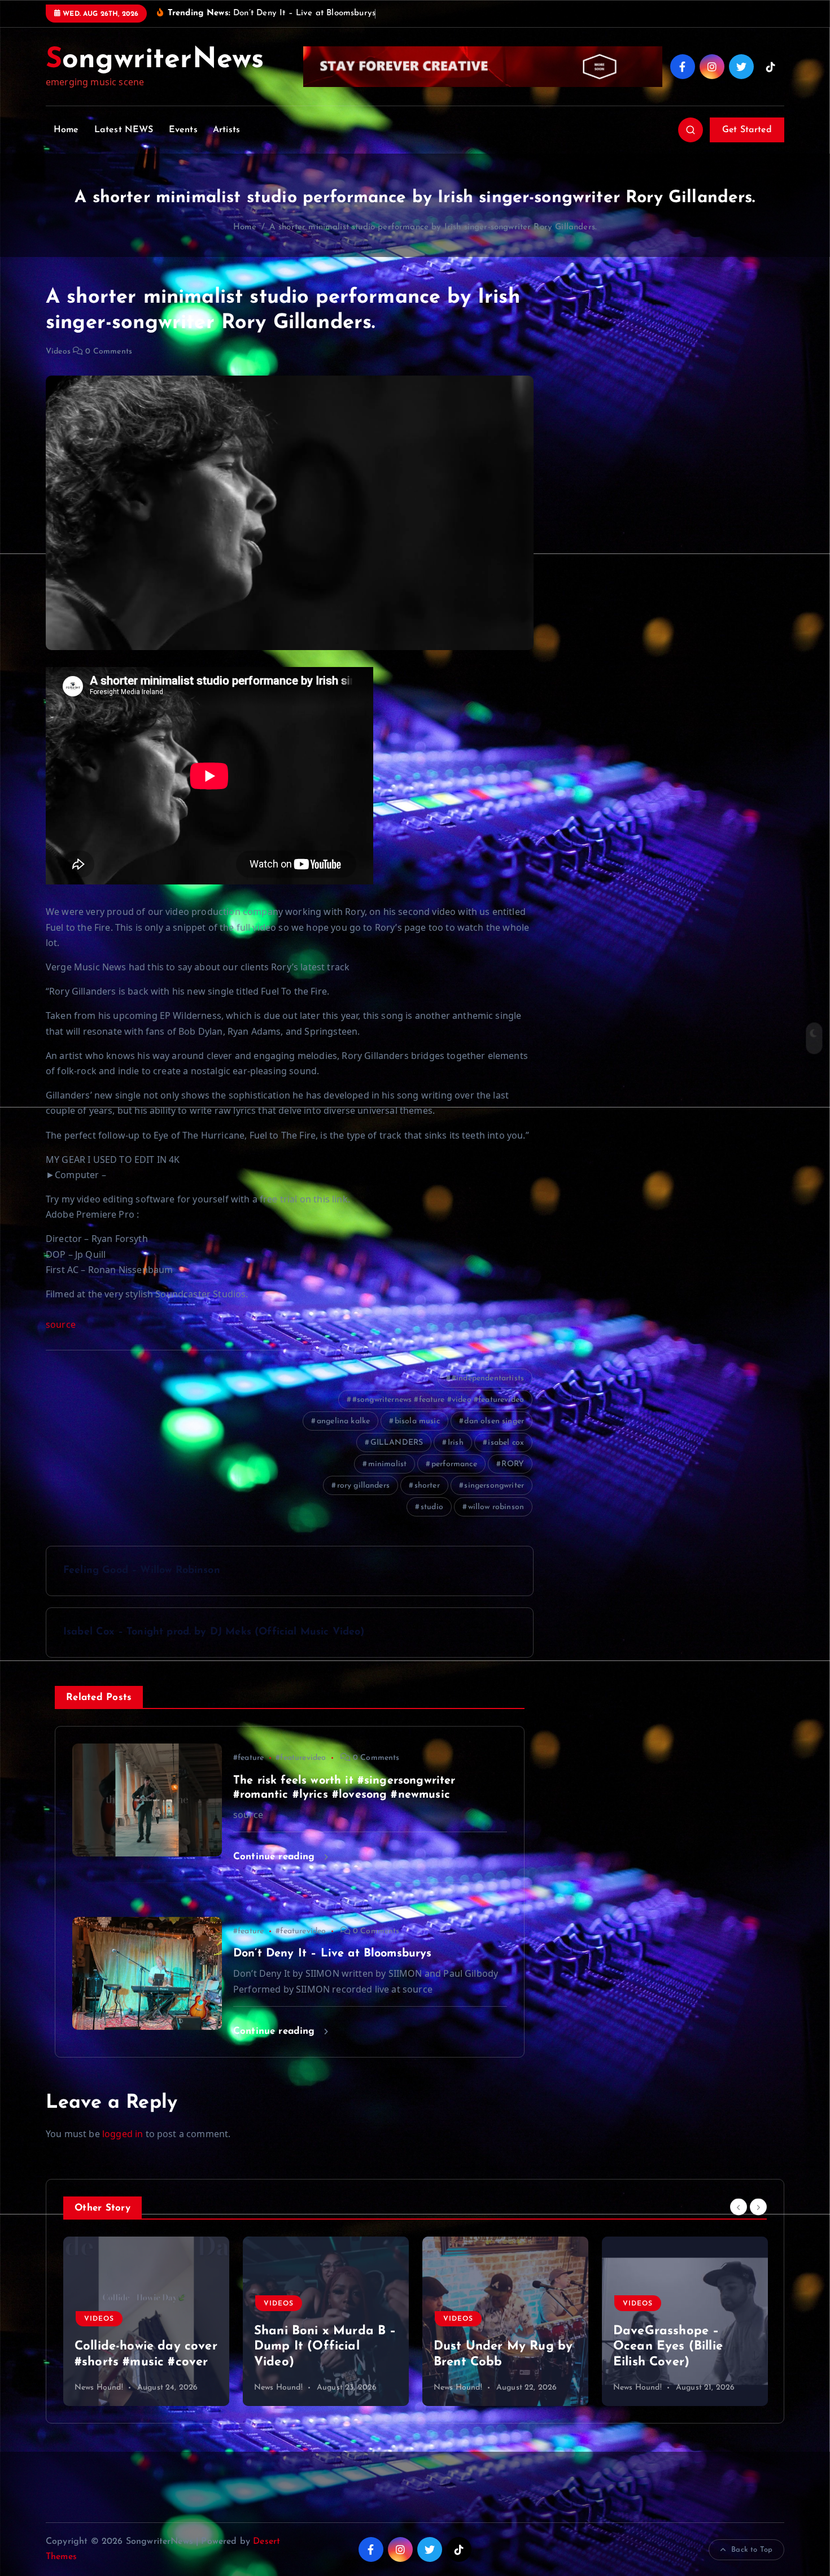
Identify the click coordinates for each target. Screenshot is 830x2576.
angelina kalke (343, 1421)
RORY (513, 1464)
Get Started (747, 130)
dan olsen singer (494, 1421)
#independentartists (488, 1378)
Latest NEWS (124, 130)
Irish (456, 1443)
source (61, 1324)
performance (454, 1464)
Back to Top (752, 2550)
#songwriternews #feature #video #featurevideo (438, 1400)
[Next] (758, 2207)
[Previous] (739, 2207)
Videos (58, 352)
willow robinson (496, 1507)
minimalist (388, 1464)
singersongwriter (494, 1486)
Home (66, 130)
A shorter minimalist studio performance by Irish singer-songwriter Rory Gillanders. (433, 227)
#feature (248, 1758)
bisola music (417, 1421)
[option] (146, 2321)
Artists (226, 130)
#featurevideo (301, 1758)
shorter (427, 1486)
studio (432, 1507)
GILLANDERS (397, 1443)
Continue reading (276, 1857)
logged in (123, 2134)
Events (183, 130)
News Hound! (99, 2388)
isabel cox (506, 1443)
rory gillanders (363, 1486)
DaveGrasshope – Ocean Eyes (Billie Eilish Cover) (309, 2347)
